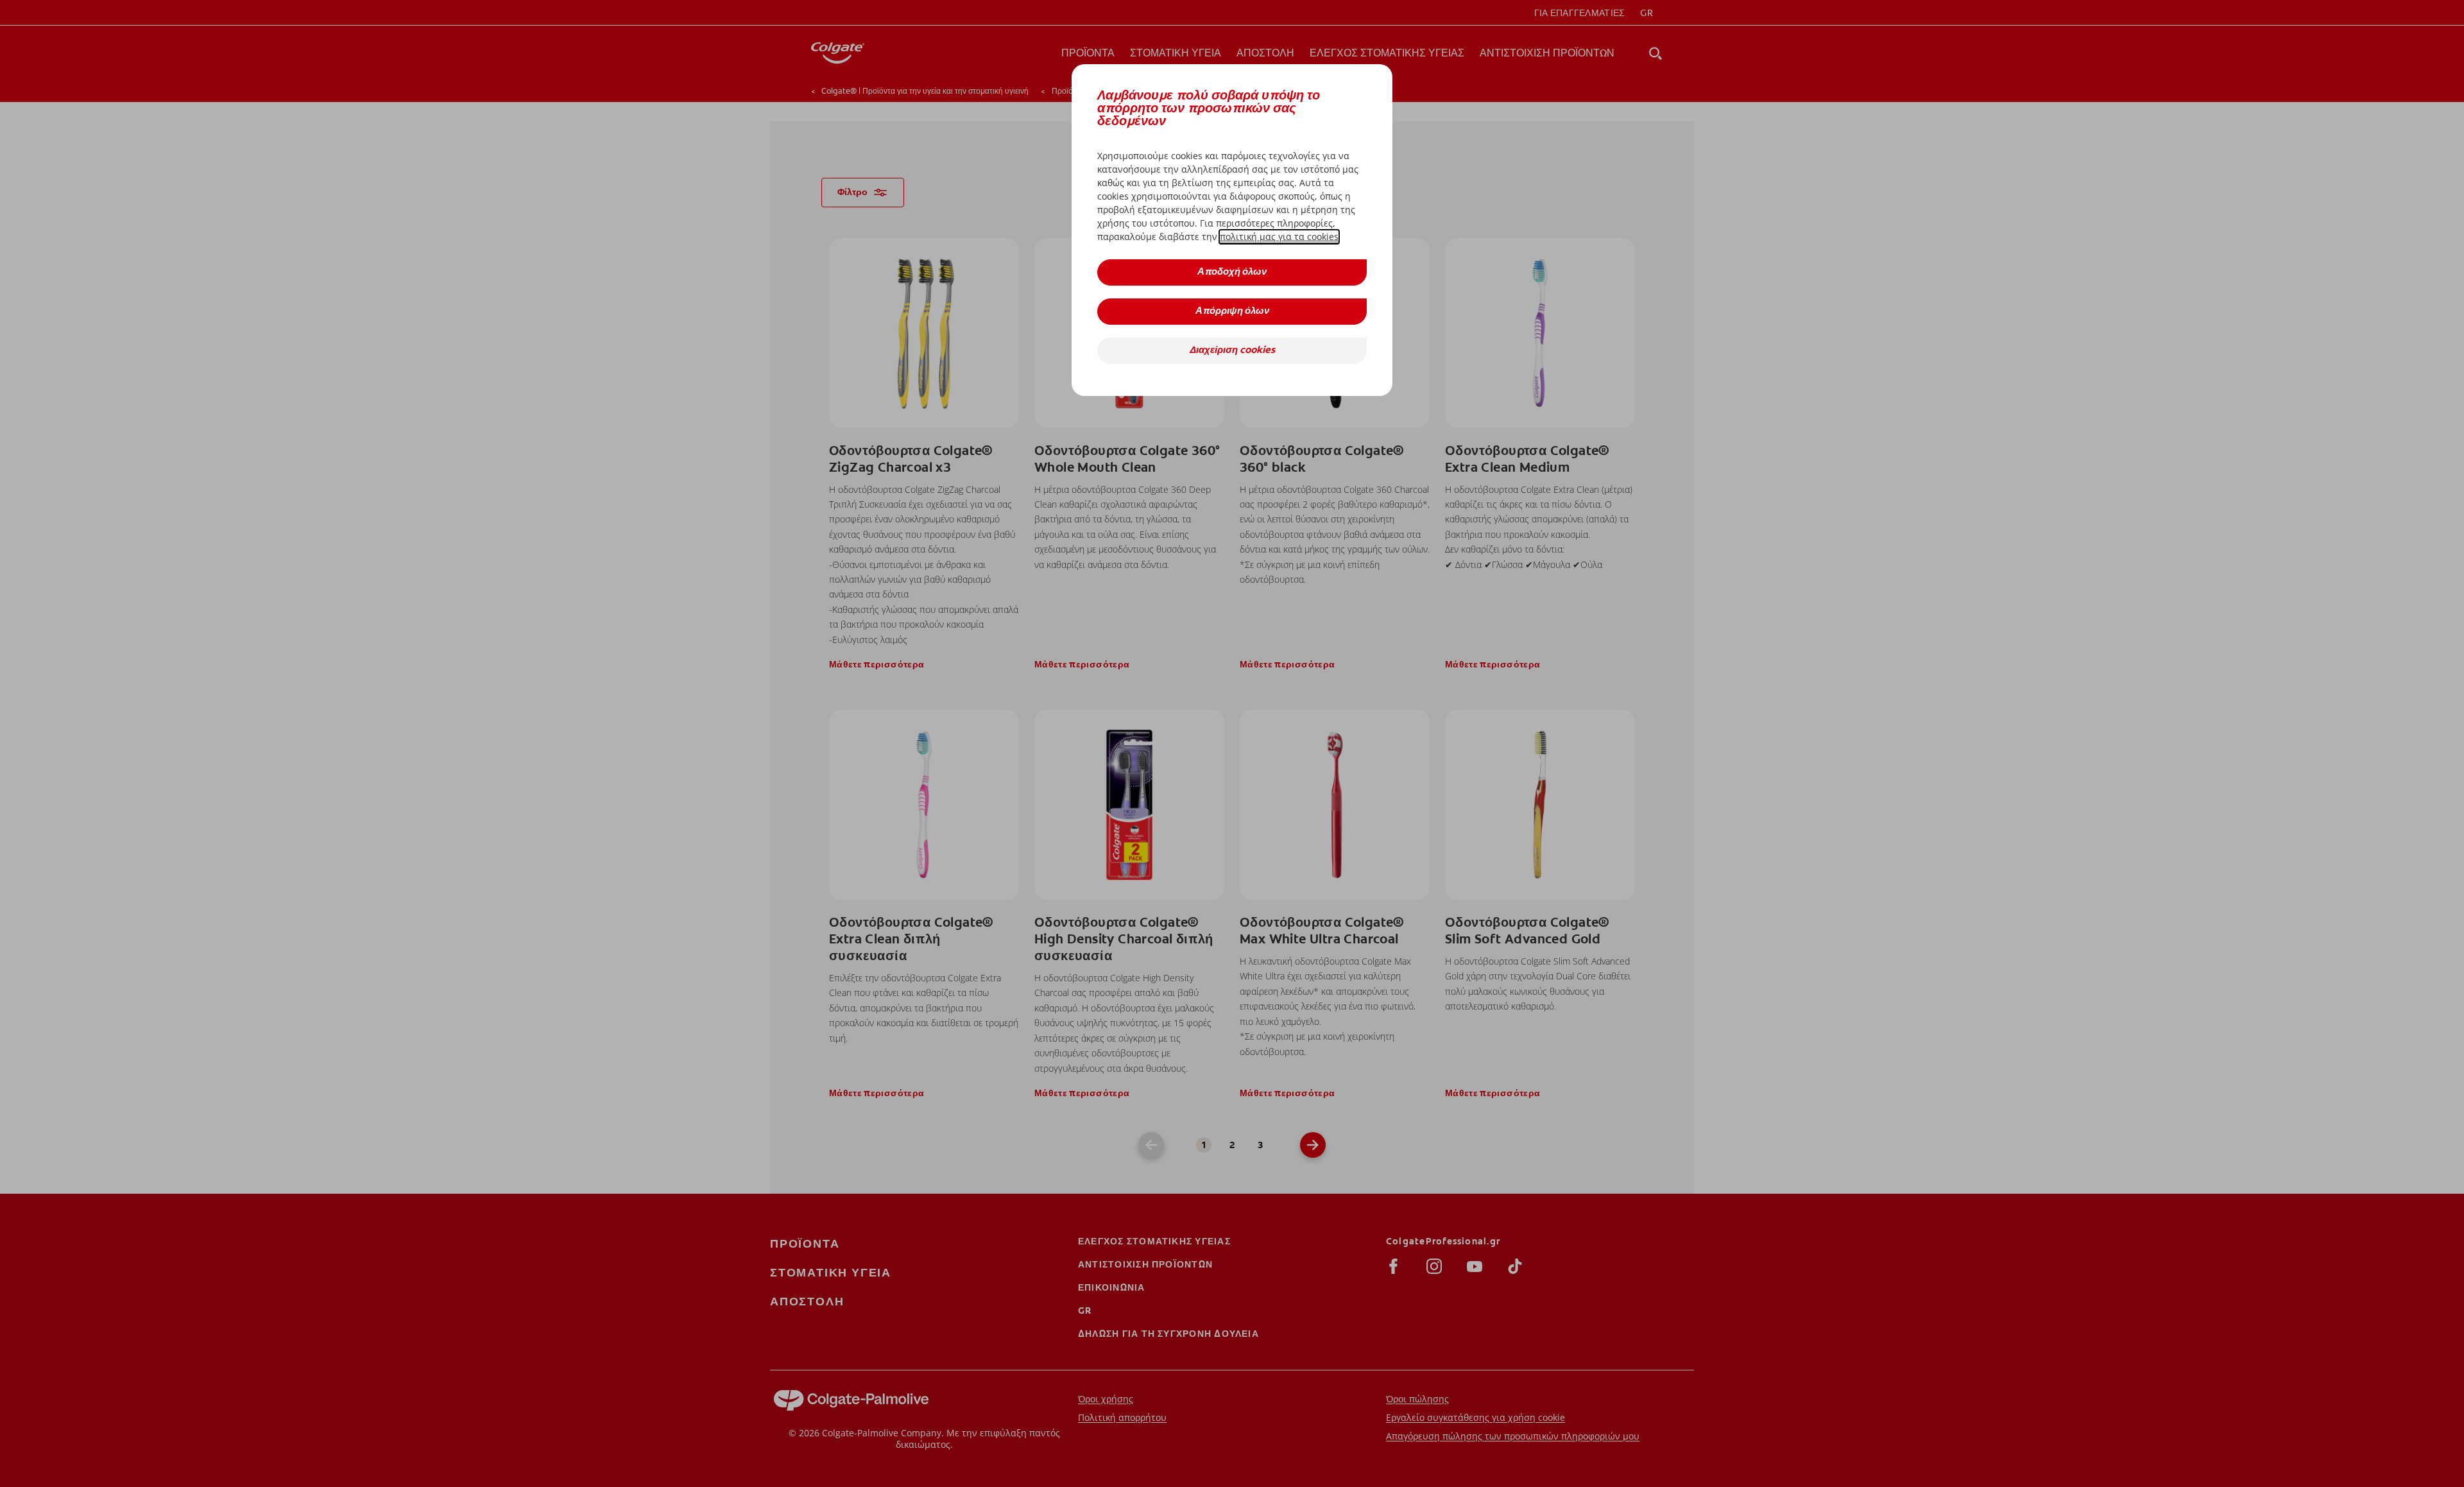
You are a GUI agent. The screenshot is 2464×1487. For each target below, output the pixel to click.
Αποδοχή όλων (1232, 272)
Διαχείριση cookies (1232, 351)
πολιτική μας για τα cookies (1279, 236)
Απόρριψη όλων (1232, 312)
